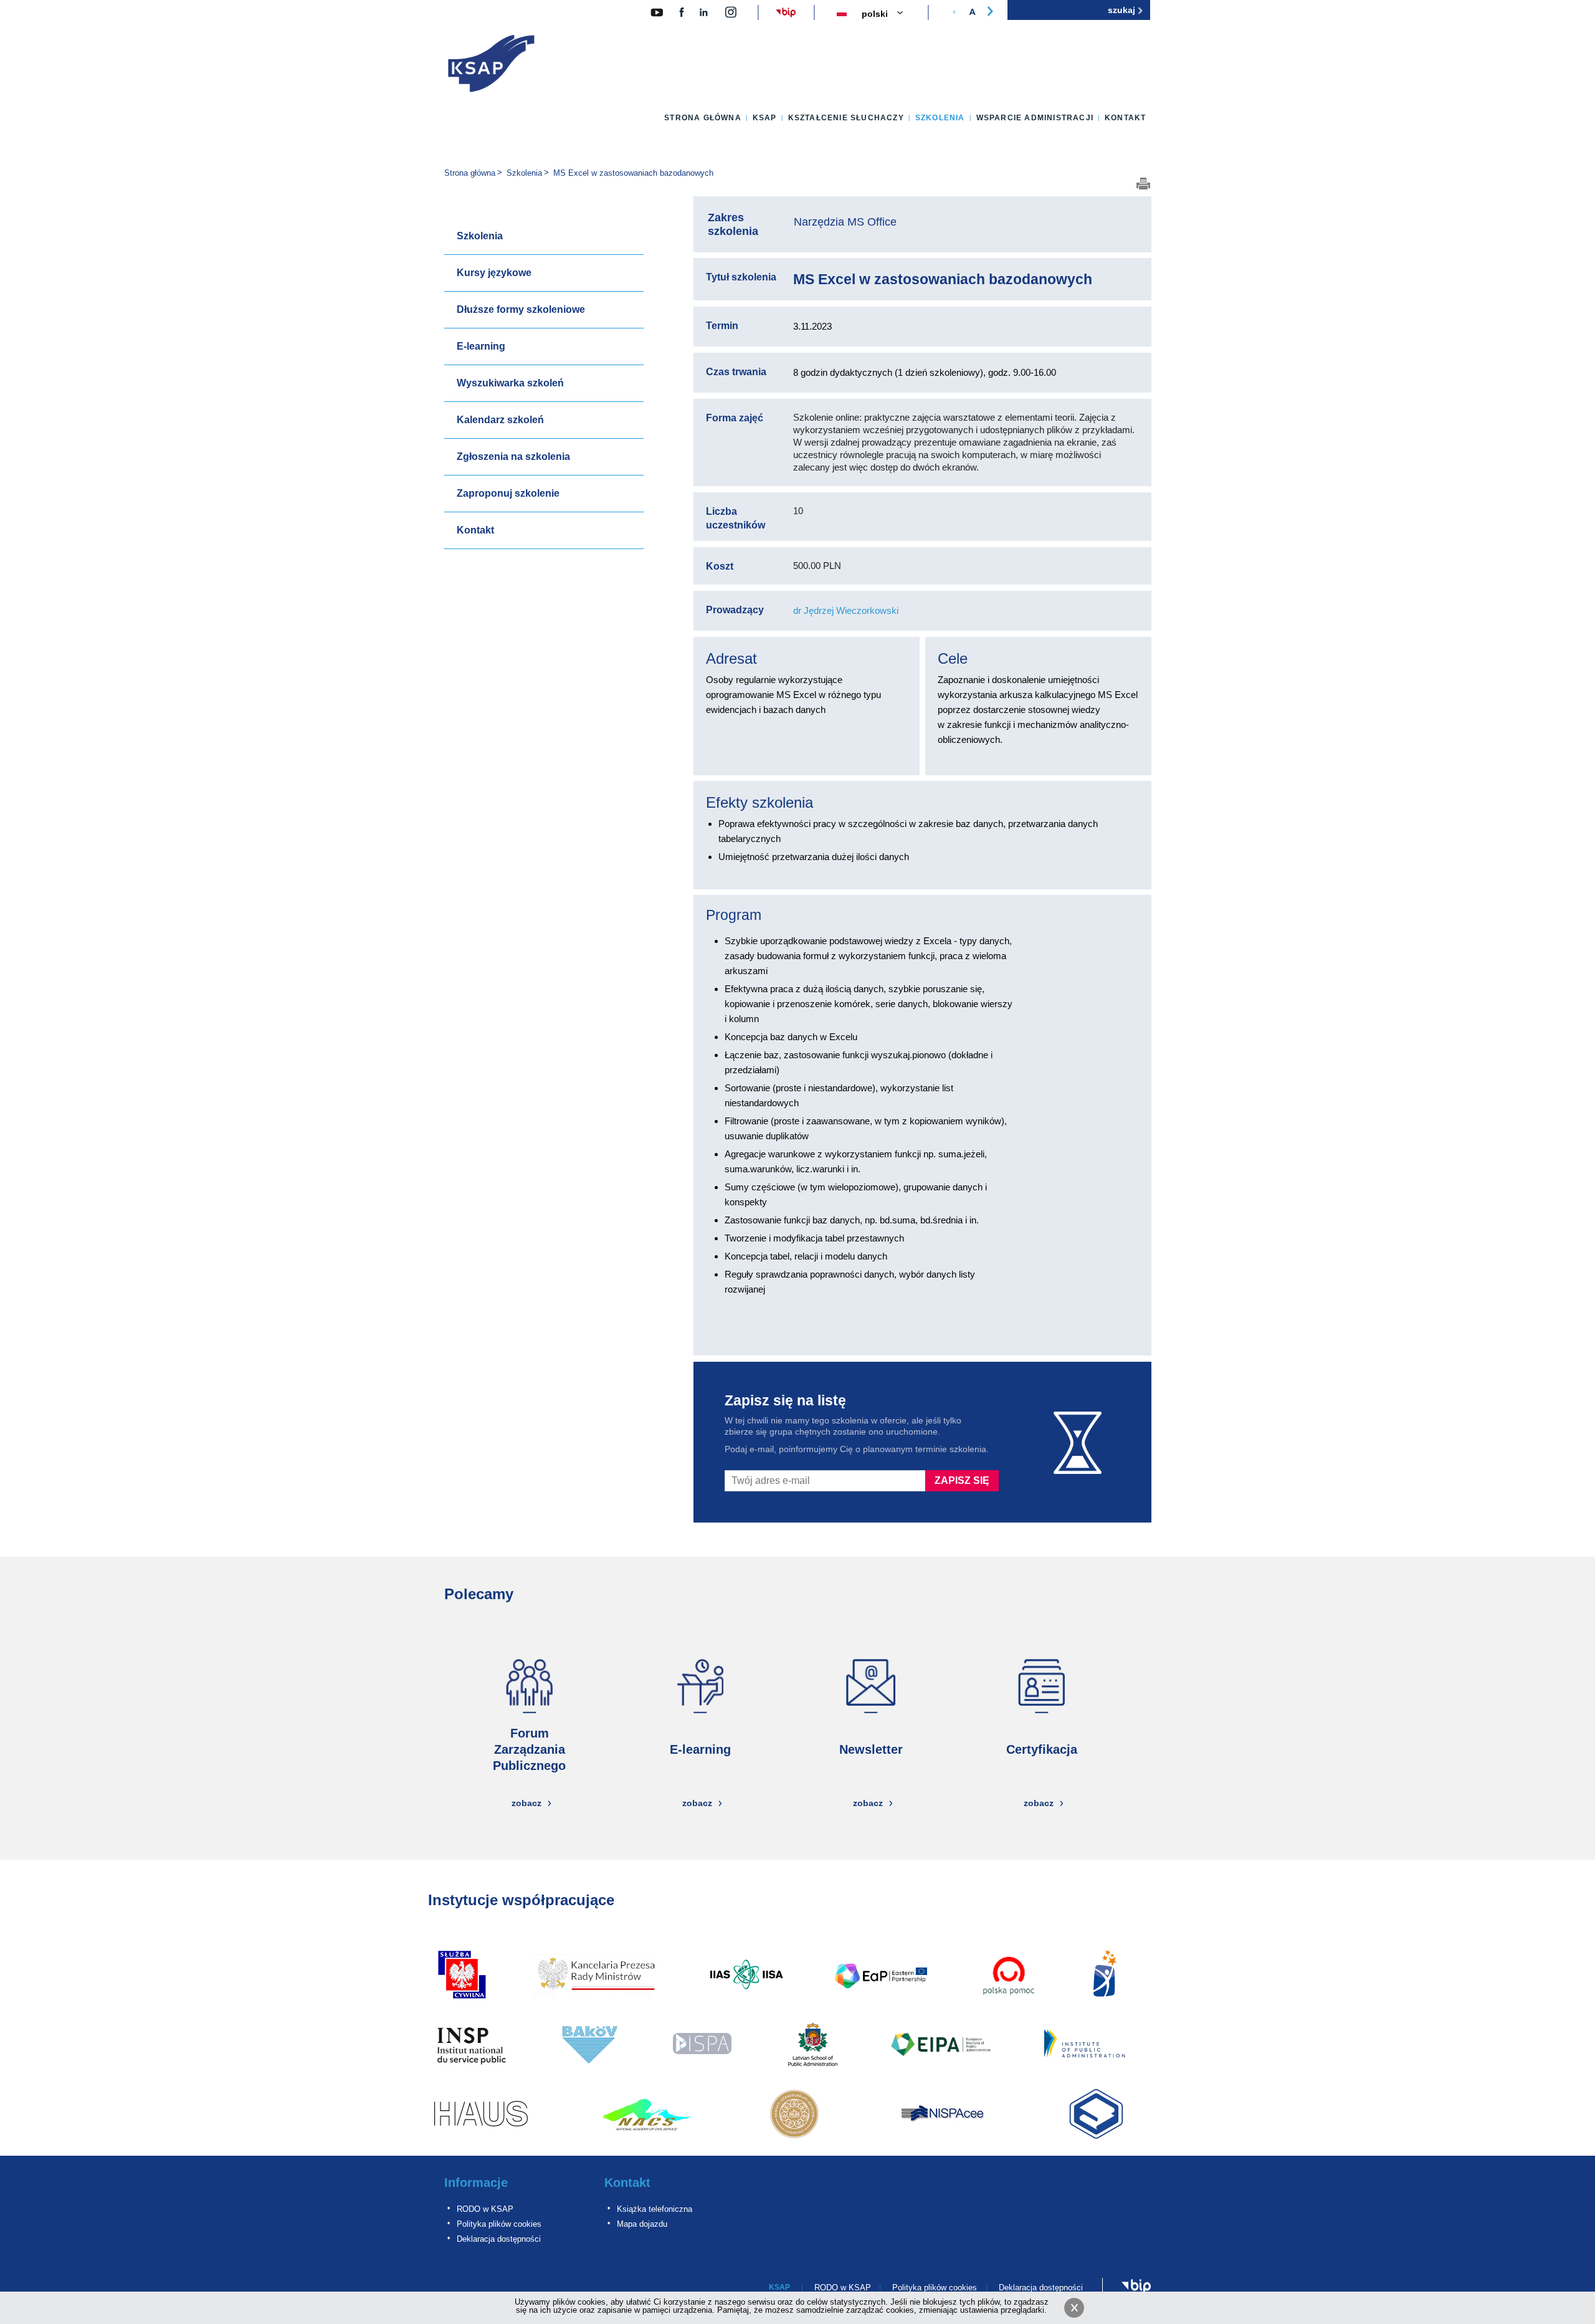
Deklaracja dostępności (499, 2239)
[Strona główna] (492, 66)
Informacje (476, 2183)
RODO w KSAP (485, 2209)
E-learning (481, 346)
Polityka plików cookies (499, 2224)
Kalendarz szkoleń (500, 420)
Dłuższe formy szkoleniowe (521, 309)
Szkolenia (940, 118)
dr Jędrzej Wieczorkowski (846, 610)
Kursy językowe (494, 273)
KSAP (765, 118)
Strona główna (703, 118)
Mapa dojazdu (642, 2224)
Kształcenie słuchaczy (846, 118)
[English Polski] (890, 14)
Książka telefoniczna (655, 2209)
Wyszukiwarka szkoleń (510, 383)
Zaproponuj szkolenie (508, 493)
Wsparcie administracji (1035, 118)
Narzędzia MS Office (845, 222)
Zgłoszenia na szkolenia (513, 457)
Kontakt (1125, 118)
